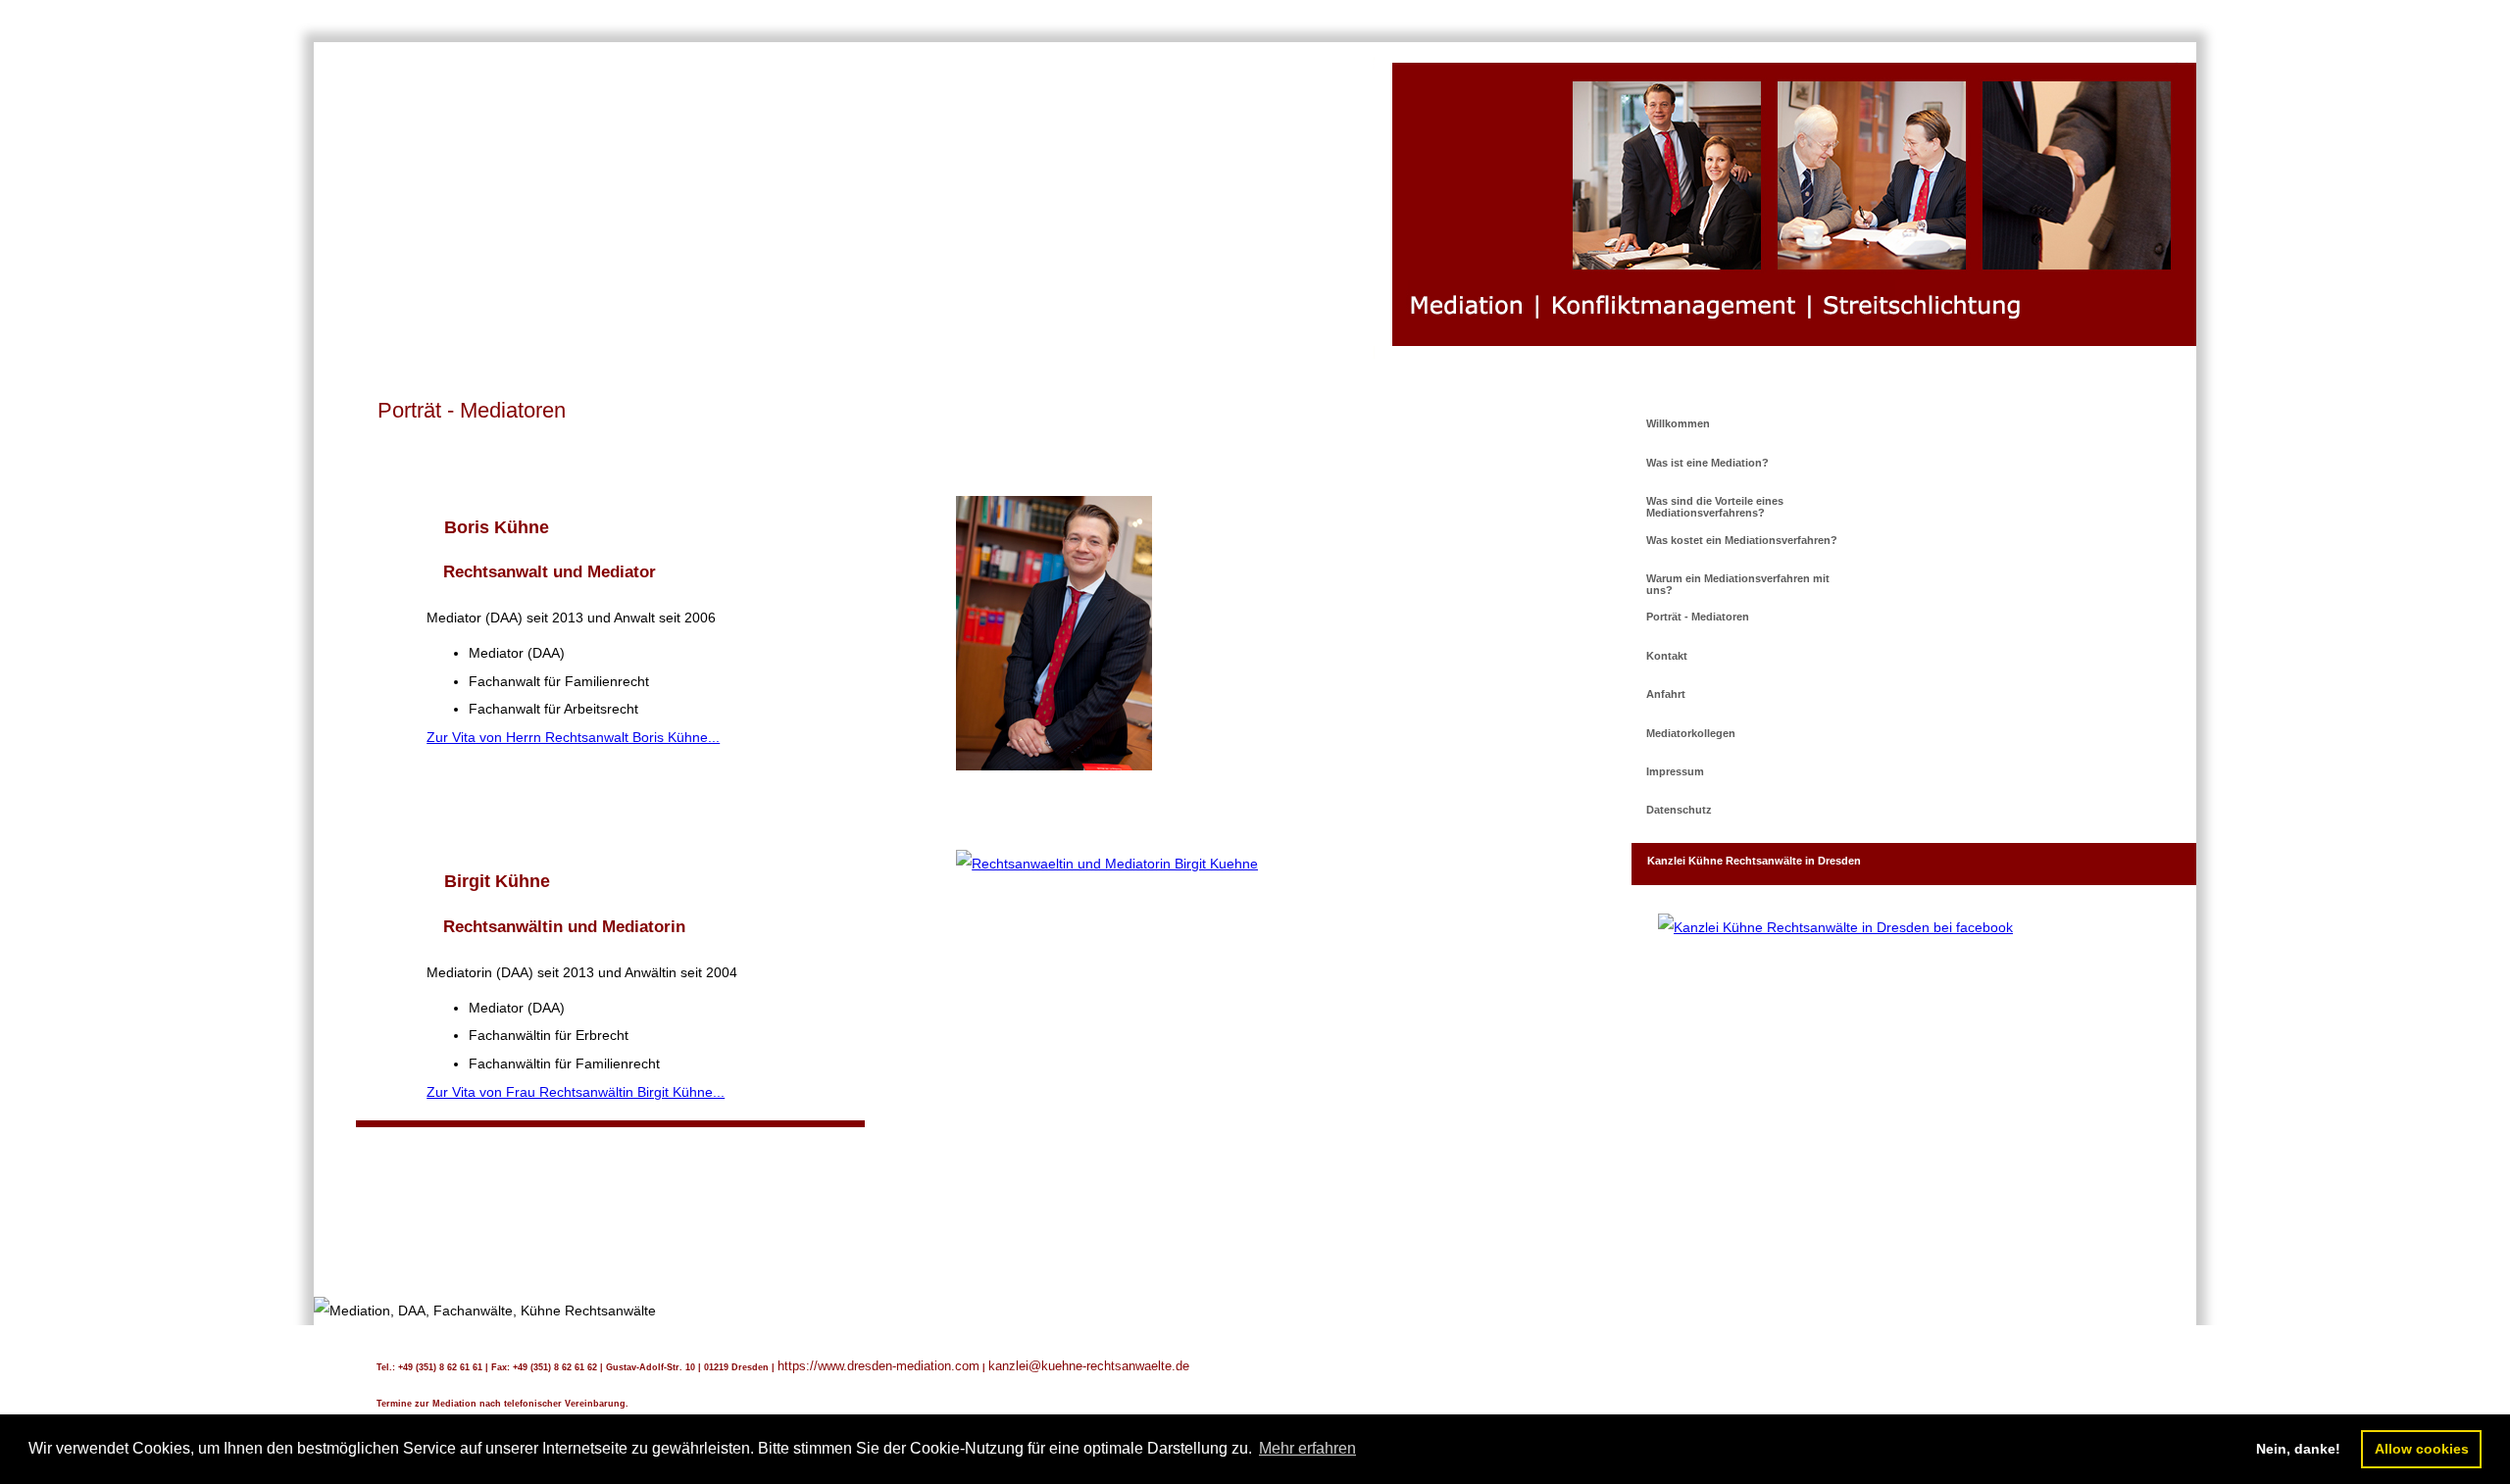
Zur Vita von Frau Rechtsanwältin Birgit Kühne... (576, 1092)
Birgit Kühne (497, 881)
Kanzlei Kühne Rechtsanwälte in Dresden (1754, 861)
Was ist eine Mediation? (1707, 463)
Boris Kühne (497, 527)
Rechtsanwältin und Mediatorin (564, 927)
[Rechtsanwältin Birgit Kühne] (1107, 864)
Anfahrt (1666, 694)
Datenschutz (1679, 810)
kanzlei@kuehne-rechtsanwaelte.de (1089, 1366)
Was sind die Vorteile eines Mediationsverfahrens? (1715, 507)
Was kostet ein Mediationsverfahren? (1742, 540)
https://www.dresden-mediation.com (878, 1366)
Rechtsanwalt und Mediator (550, 572)
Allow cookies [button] (2422, 1449)
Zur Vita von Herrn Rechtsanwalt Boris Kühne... (573, 737)
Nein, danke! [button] (2298, 1449)
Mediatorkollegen (1691, 733)
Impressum (1675, 771)
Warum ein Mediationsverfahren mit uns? (1738, 584)
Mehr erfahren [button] (1307, 1448)
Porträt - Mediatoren (1698, 617)
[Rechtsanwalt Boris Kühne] (1054, 766)
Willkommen (1678, 423)
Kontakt (1667, 656)
